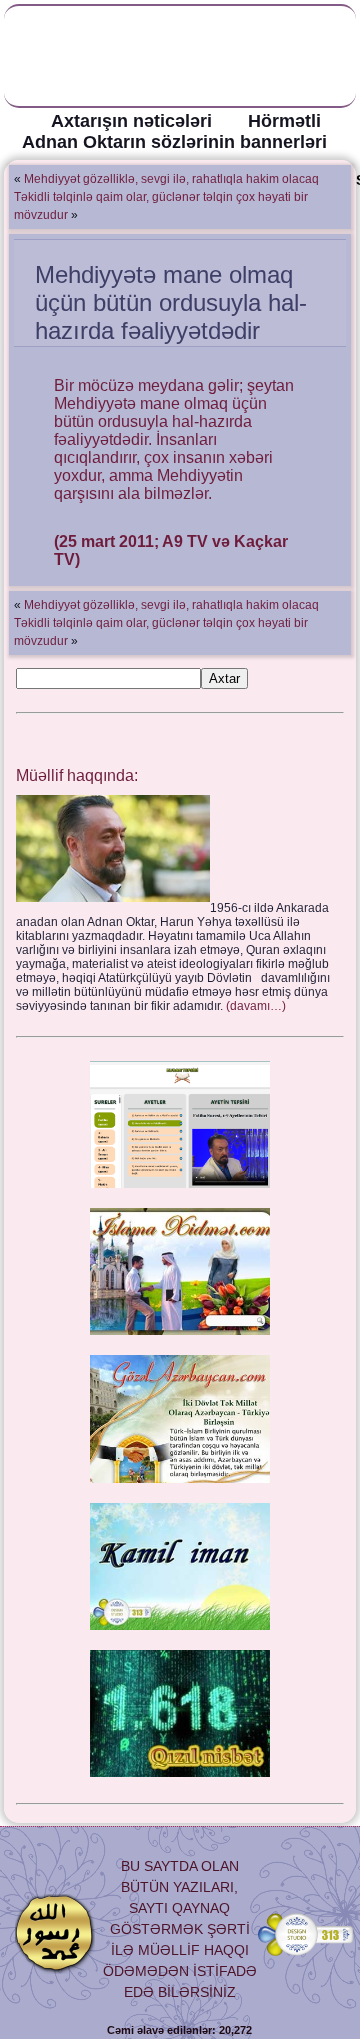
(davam (256, 1006)
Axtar (224, 678)
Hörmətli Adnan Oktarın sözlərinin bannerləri (174, 131)
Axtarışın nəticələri (131, 121)
